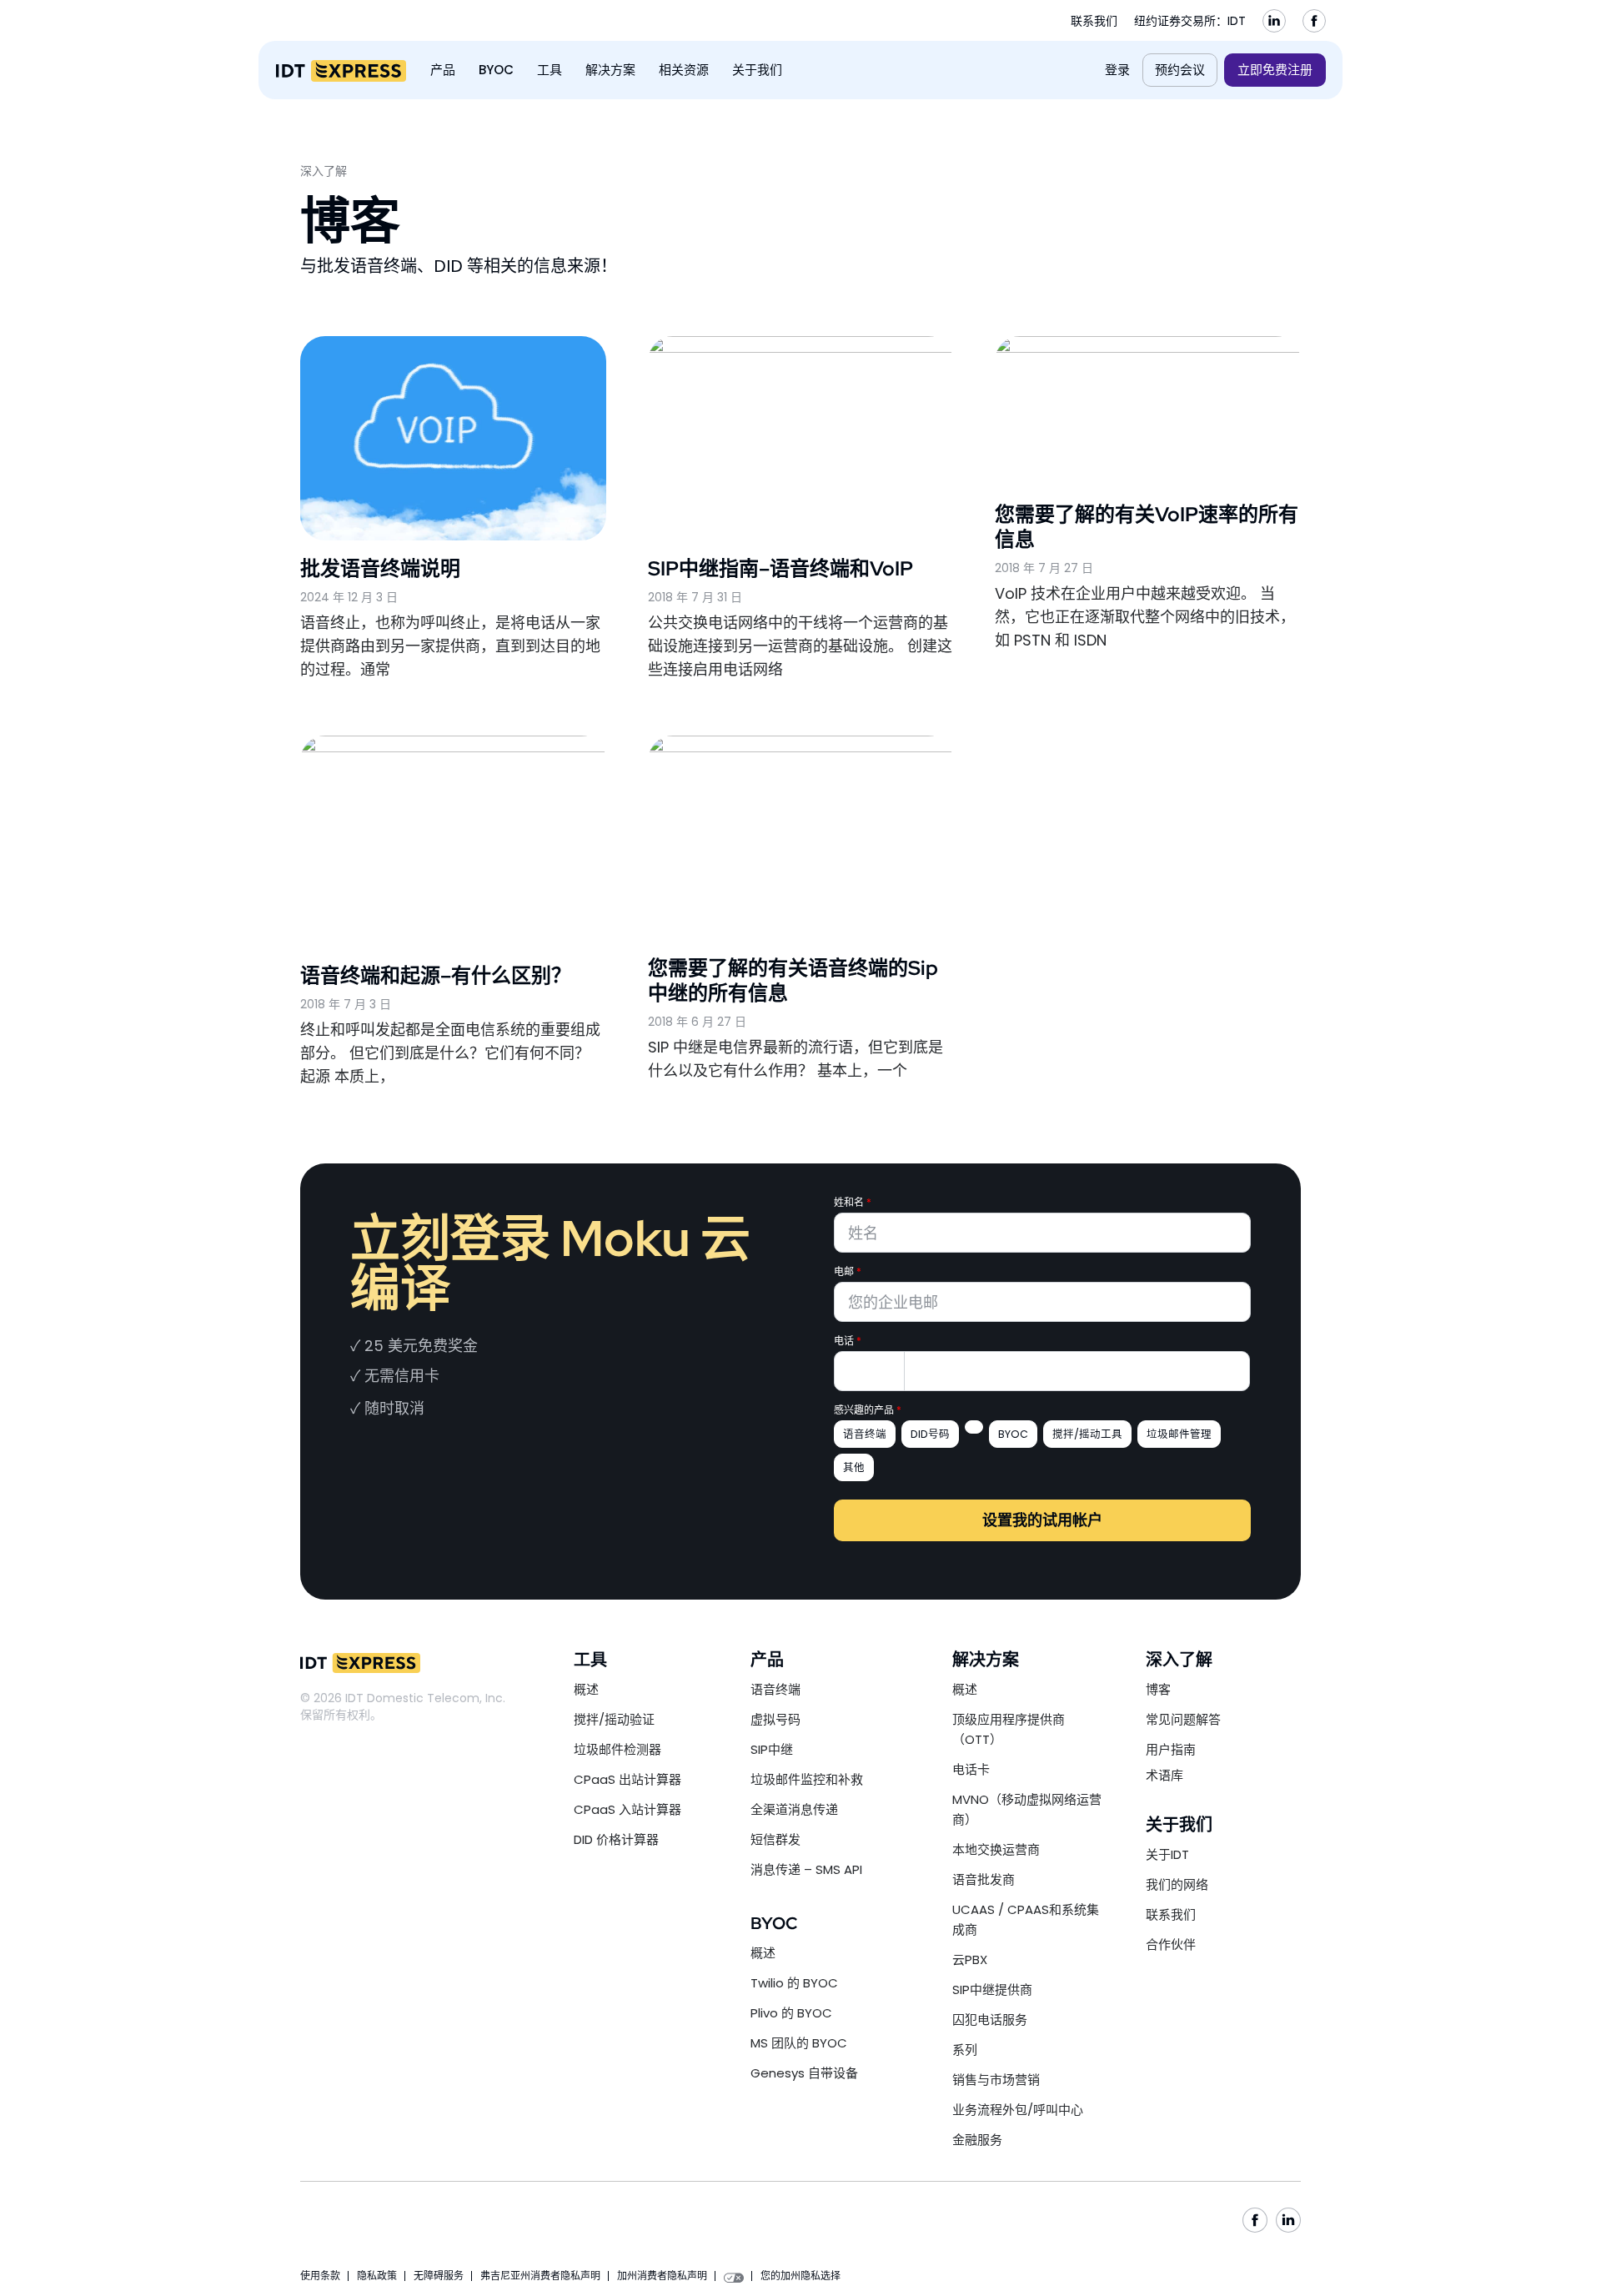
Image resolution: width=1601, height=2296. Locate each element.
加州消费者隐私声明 (662, 2276)
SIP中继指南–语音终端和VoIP (780, 568)
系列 (965, 2050)
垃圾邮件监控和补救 (807, 1779)
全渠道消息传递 (794, 1809)
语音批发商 (984, 1879)
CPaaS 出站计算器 (627, 1779)
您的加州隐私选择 (800, 2276)
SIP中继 (772, 1749)
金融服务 (977, 2140)
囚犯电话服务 (990, 2020)
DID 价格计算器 (616, 1839)
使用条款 (320, 2276)
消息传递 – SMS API (806, 1869)
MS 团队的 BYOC (799, 2043)
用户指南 (1171, 1749)
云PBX (970, 1959)
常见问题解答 (1183, 1719)
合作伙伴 (1171, 1944)
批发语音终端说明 (380, 568)
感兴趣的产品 (868, 1410)
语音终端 (775, 1689)
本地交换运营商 (996, 1849)
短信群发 (775, 1839)
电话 (848, 1341)
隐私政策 (377, 2276)
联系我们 (1094, 21)
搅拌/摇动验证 (614, 1719)
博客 (1158, 1689)
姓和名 (853, 1203)
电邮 (848, 1272)
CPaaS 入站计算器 (627, 1809)
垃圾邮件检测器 (617, 1749)
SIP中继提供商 (992, 1990)
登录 (1117, 70)
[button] (443, 70)
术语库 (1164, 1775)
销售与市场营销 (996, 2080)
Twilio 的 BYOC (794, 1983)
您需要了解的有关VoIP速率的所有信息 (1147, 527)
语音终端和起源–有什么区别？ (436, 975)
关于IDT (1167, 1854)
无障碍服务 (439, 2276)
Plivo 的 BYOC (791, 2013)
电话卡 (971, 1769)
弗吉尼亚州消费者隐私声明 (540, 2276)
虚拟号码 (775, 1719)
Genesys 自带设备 (804, 2073)
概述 (586, 1689)
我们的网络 (1177, 1884)
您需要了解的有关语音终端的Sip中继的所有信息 (793, 980)
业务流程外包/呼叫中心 (1018, 2110)
